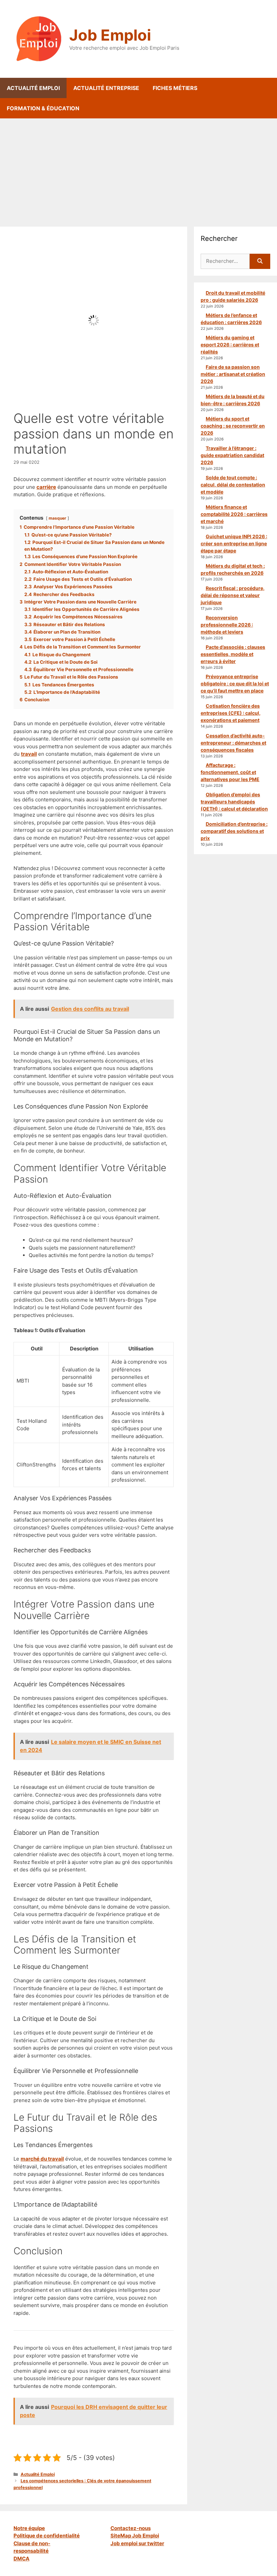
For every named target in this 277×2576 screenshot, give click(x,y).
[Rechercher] (260, 261)
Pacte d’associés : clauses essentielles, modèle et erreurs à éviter (233, 654)
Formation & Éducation (43, 108)
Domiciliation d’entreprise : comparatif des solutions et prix (234, 831)
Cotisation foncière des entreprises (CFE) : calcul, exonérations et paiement (231, 713)
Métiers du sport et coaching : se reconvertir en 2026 (233, 426)
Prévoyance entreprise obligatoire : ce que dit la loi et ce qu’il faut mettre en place (235, 683)
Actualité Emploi (33, 88)
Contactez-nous (131, 2528)
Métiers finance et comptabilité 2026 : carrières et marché (234, 514)
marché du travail (42, 2159)
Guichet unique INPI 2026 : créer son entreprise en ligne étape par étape (234, 543)
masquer (57, 518)
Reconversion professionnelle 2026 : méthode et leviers (227, 625)
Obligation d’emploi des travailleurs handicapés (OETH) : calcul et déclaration (234, 802)
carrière (46, 487)
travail (29, 754)
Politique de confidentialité (47, 2536)
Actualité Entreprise (106, 88)
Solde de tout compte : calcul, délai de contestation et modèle (233, 485)
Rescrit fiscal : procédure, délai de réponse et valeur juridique (233, 595)
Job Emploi (110, 35)
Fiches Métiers (175, 88)
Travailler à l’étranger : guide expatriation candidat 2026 (232, 455)
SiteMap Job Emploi (135, 2536)
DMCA (21, 2559)
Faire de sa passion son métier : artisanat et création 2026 (233, 374)
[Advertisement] (138, 169)
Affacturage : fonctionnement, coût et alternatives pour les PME (230, 772)
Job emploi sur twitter (137, 2543)
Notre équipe (29, 2528)
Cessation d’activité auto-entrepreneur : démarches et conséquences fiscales (233, 743)
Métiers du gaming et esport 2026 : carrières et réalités (230, 345)
